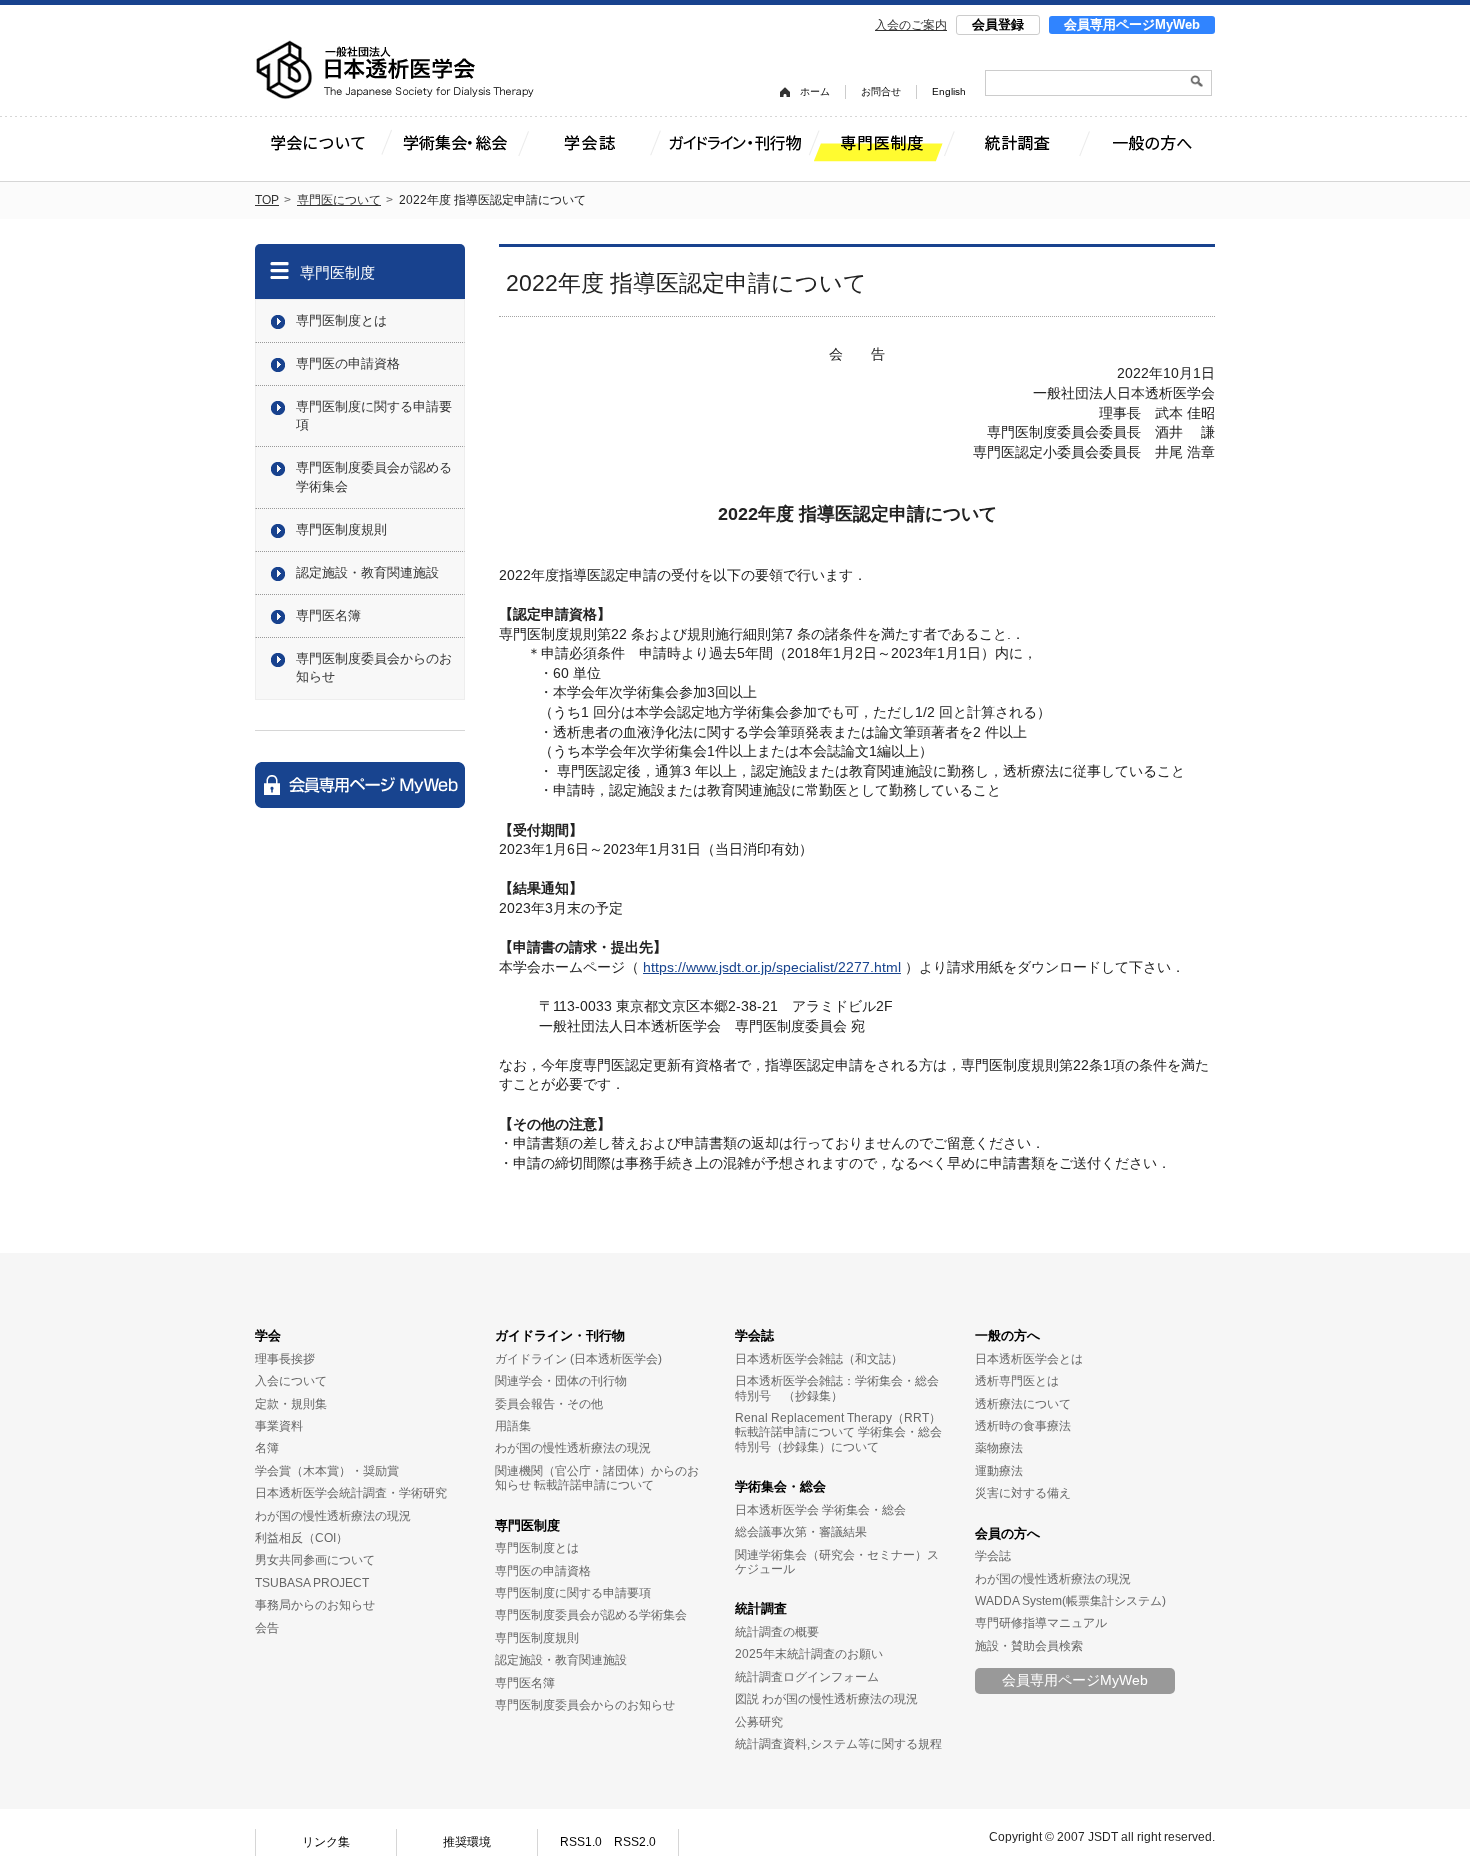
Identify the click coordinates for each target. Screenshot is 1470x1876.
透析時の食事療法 (1023, 1426)
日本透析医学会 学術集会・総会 (820, 1510)
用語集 (513, 1426)
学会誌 (754, 1335)
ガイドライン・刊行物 (560, 1335)
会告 (267, 1628)
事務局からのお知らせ (315, 1605)
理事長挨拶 (285, 1359)
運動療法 (999, 1471)
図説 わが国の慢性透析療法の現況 (826, 1699)
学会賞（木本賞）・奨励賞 (327, 1471)
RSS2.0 (635, 1842)
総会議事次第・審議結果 (801, 1532)
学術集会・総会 (780, 1486)
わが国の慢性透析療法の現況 (333, 1516)
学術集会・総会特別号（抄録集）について (838, 1439)
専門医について (339, 200)
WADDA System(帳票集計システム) (1070, 1601)
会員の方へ (1007, 1533)
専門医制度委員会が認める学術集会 (374, 476)
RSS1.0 (581, 1842)
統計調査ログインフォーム (807, 1677)
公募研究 (759, 1722)
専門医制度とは (341, 320)
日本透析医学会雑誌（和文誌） (819, 1359)
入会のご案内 (911, 25)
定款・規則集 (291, 1404)
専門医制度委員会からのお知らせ (374, 667)
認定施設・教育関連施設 (367, 572)
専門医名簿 (328, 615)
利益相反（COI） (301, 1538)
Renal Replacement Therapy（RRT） (838, 1418)
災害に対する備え (1023, 1493)
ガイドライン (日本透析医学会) (578, 1359)
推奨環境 (467, 1842)
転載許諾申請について (594, 1485)
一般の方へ (1007, 1335)
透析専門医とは (1017, 1381)
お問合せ (881, 91)
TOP (267, 200)
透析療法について (1023, 1404)
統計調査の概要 (777, 1632)
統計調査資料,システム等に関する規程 (838, 1744)
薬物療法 (999, 1448)
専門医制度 (337, 272)
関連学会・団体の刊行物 (561, 1381)
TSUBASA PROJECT (312, 1583)
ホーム (815, 91)
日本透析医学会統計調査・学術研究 (351, 1493)
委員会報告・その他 (549, 1404)
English (949, 91)
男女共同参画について (315, 1560)
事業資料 (279, 1426)
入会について (291, 1381)
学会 (268, 1335)
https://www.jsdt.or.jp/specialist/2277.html (772, 967)
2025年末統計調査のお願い (809, 1654)
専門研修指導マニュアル (1041, 1623)
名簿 (267, 1448)
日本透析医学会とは (1029, 1359)
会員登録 (998, 24)
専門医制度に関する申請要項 (374, 415)
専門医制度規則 (341, 529)
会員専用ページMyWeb (1132, 24)
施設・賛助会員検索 (1029, 1646)
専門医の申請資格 (348, 363)
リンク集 (326, 1842)
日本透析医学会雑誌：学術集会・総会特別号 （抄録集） (837, 1388)
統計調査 (761, 1608)
